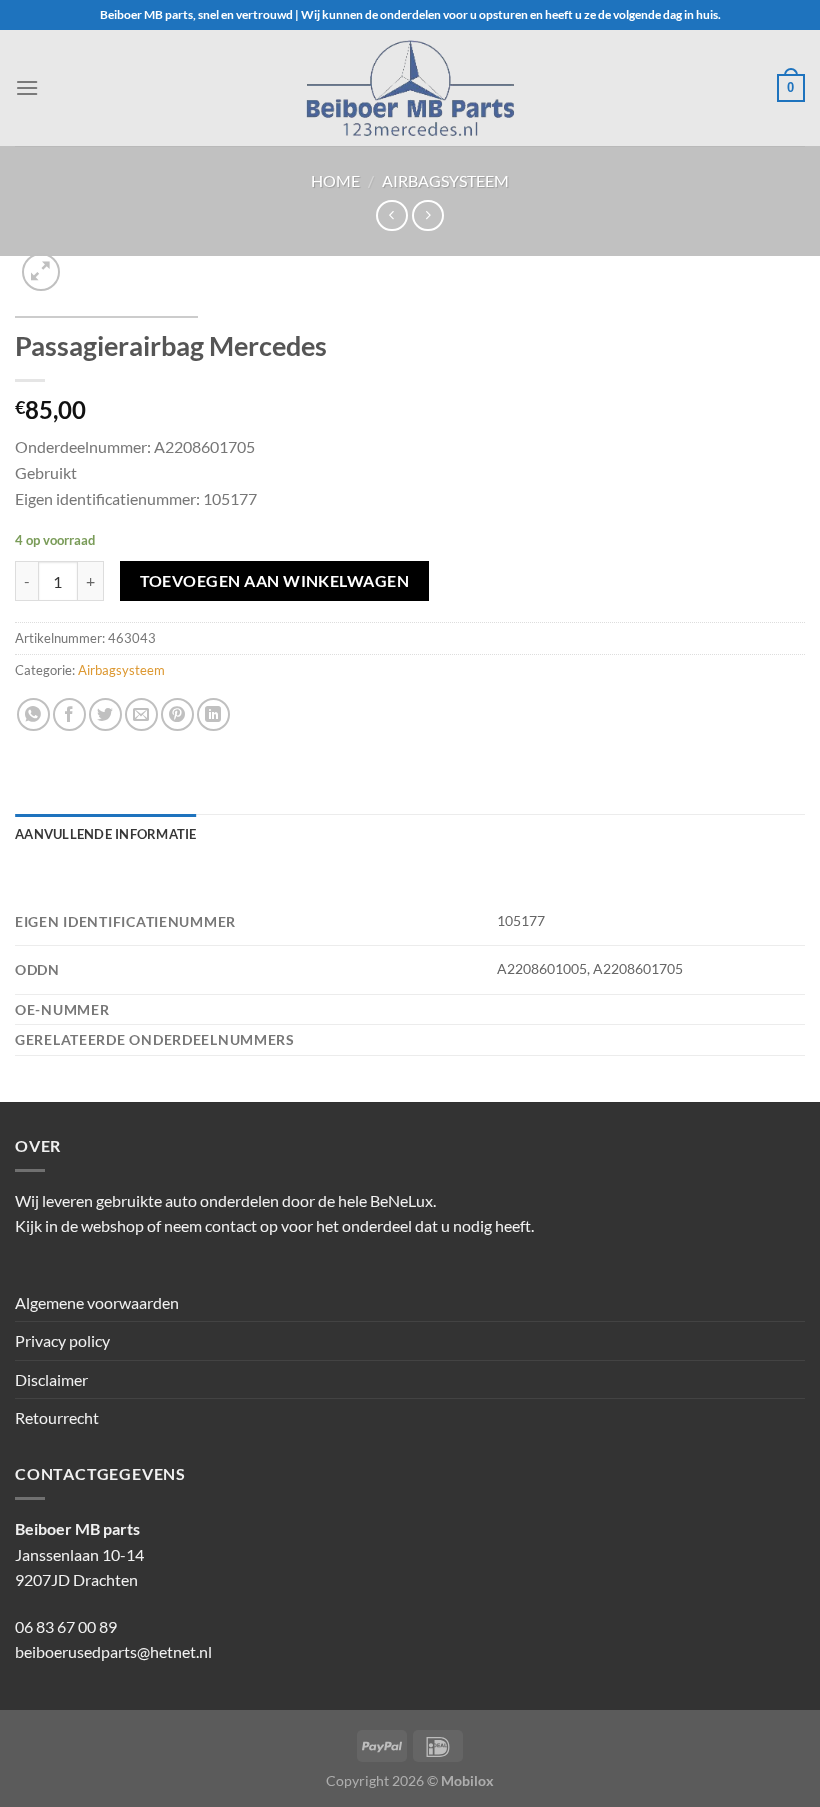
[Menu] (27, 87)
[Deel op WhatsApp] (33, 714)
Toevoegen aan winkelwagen (275, 581)
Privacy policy (62, 1340)
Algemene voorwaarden (97, 1302)
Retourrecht (57, 1417)
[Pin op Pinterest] (177, 714)
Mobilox (467, 1780)
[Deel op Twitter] (105, 714)
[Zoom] (41, 272)
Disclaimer (51, 1379)
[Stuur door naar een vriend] (141, 714)
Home (335, 180)
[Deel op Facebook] (69, 714)
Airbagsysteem (445, 180)
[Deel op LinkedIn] (213, 714)
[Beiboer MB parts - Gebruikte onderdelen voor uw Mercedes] (410, 88)
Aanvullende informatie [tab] (106, 834)
